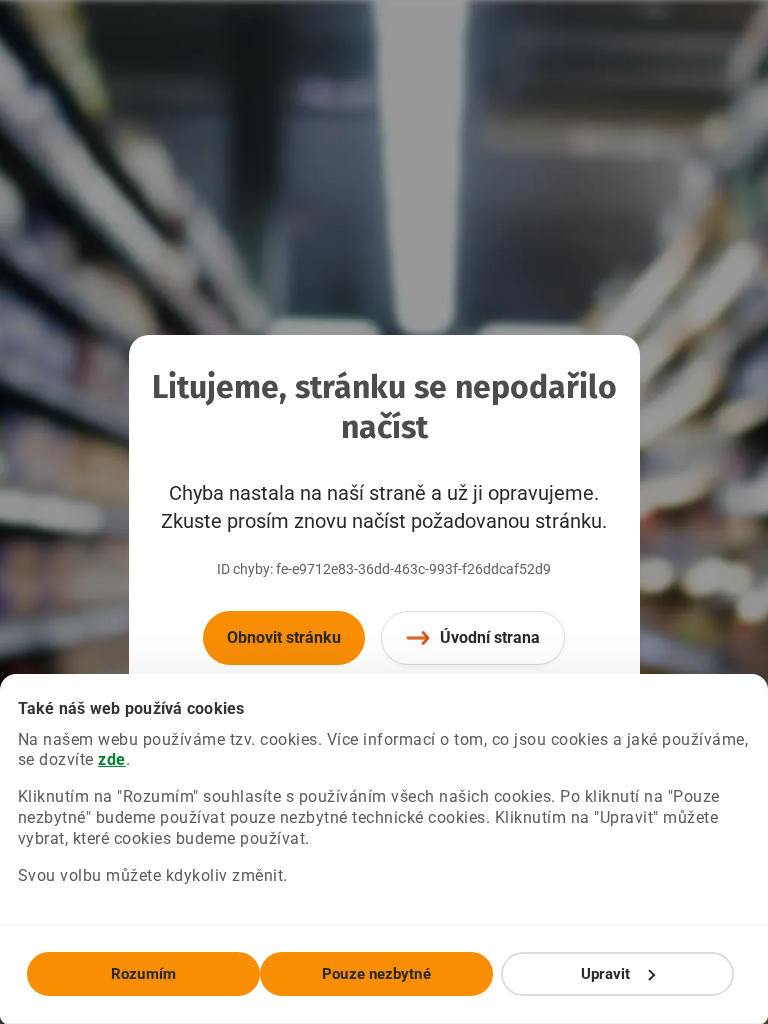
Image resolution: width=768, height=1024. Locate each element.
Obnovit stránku (284, 637)
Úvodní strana (490, 637)
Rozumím (143, 974)
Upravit (606, 974)
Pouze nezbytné (376, 974)
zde (112, 759)
